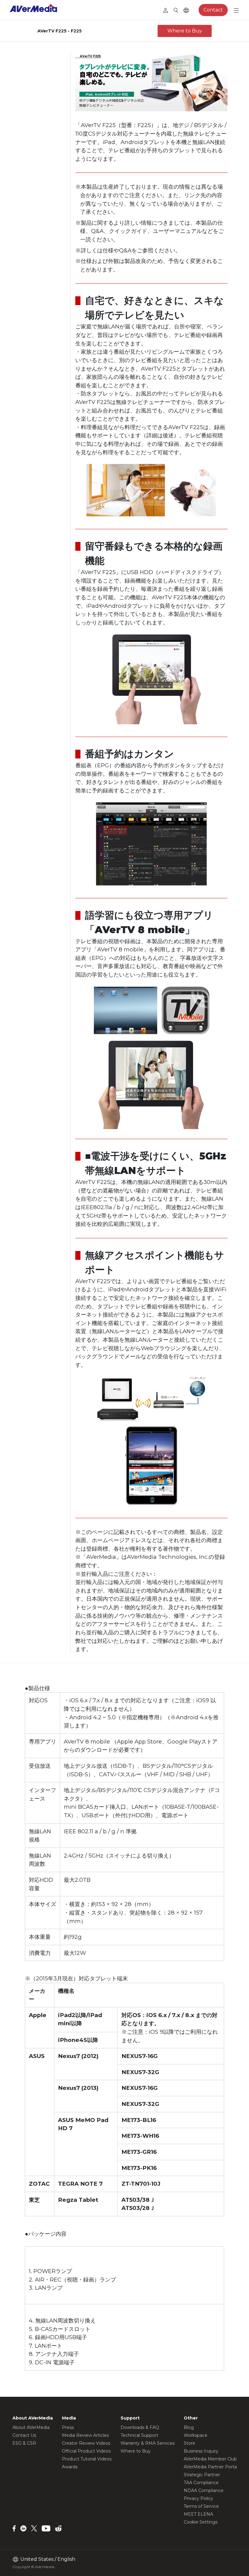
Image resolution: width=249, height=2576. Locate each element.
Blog (189, 2427)
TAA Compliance (201, 2483)
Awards (70, 2467)
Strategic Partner (202, 2475)
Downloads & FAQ (140, 2427)
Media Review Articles (85, 2435)
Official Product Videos (86, 2451)
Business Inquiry (201, 2451)
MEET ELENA (198, 2514)
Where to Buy (185, 31)
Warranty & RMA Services (148, 2443)
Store (189, 2443)
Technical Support (139, 2435)
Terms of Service (201, 2506)
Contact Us (24, 2435)
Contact (213, 10)
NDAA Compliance (204, 2490)
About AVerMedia (31, 2427)
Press (68, 2427)
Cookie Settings (201, 2522)
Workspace (196, 2435)
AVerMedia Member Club (210, 2459)
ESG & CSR (24, 2443)
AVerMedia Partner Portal (211, 2467)
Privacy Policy (198, 2498)
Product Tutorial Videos (87, 2459)
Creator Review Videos (86, 2443)
